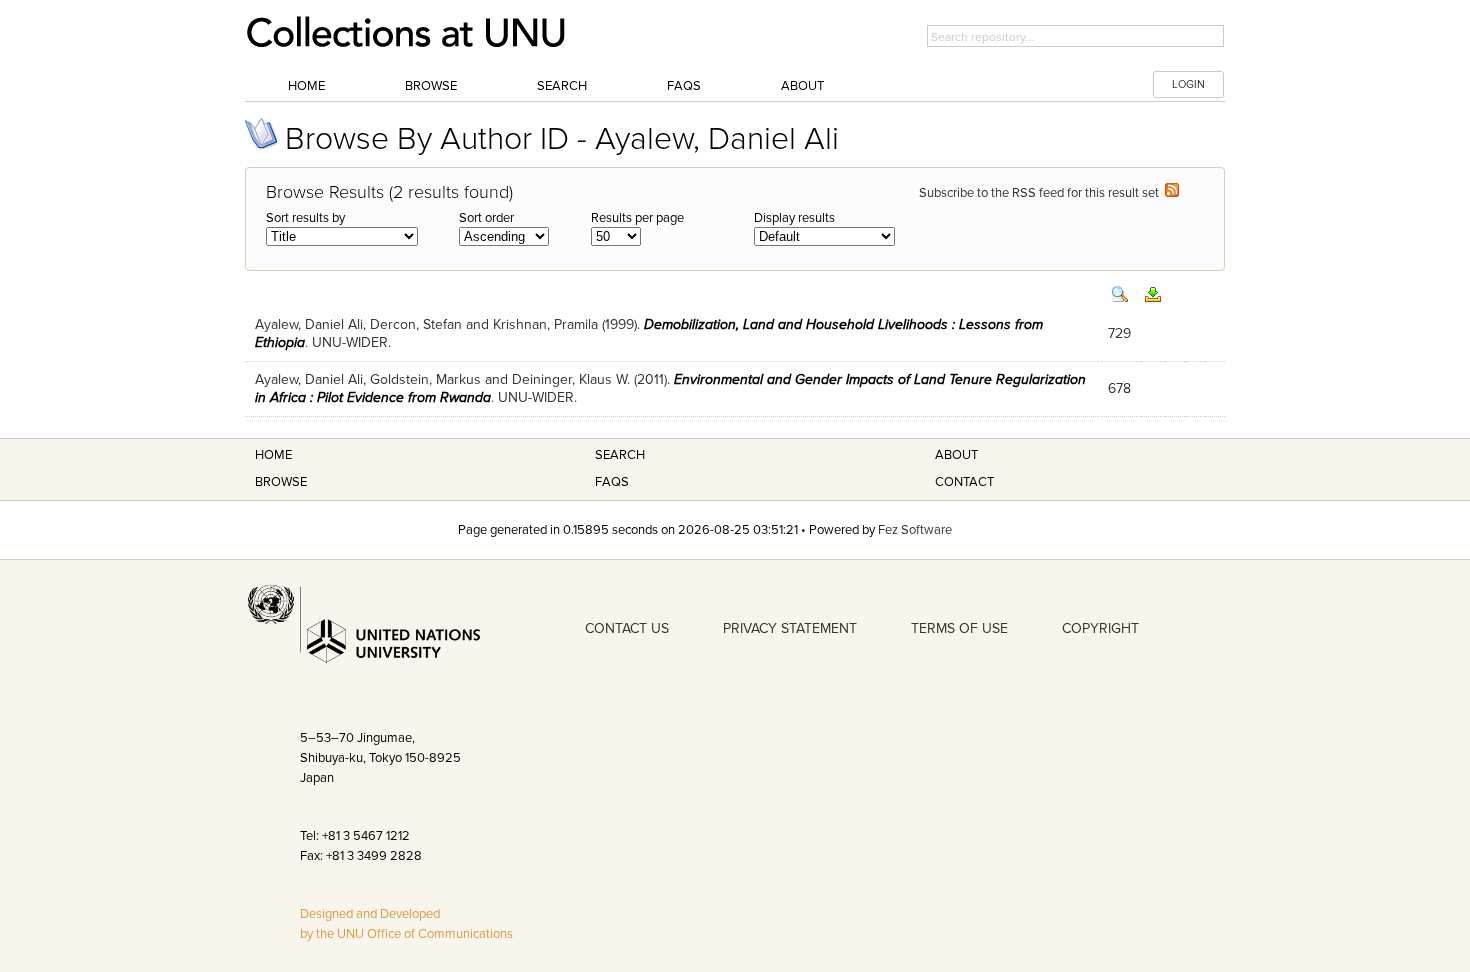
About (802, 86)
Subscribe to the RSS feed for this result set (1042, 193)
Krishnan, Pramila (545, 324)
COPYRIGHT (1100, 628)
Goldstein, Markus (425, 379)
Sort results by (305, 218)
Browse (431, 86)
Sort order (486, 218)
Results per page (637, 218)
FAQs (684, 86)
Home (306, 86)
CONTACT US (627, 628)
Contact (964, 482)
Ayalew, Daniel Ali (309, 324)
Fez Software (915, 530)
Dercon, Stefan (416, 324)
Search (562, 86)
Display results (794, 218)
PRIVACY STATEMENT (790, 628)
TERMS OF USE (959, 628)
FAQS (612, 482)
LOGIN (1188, 84)
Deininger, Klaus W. (571, 379)
